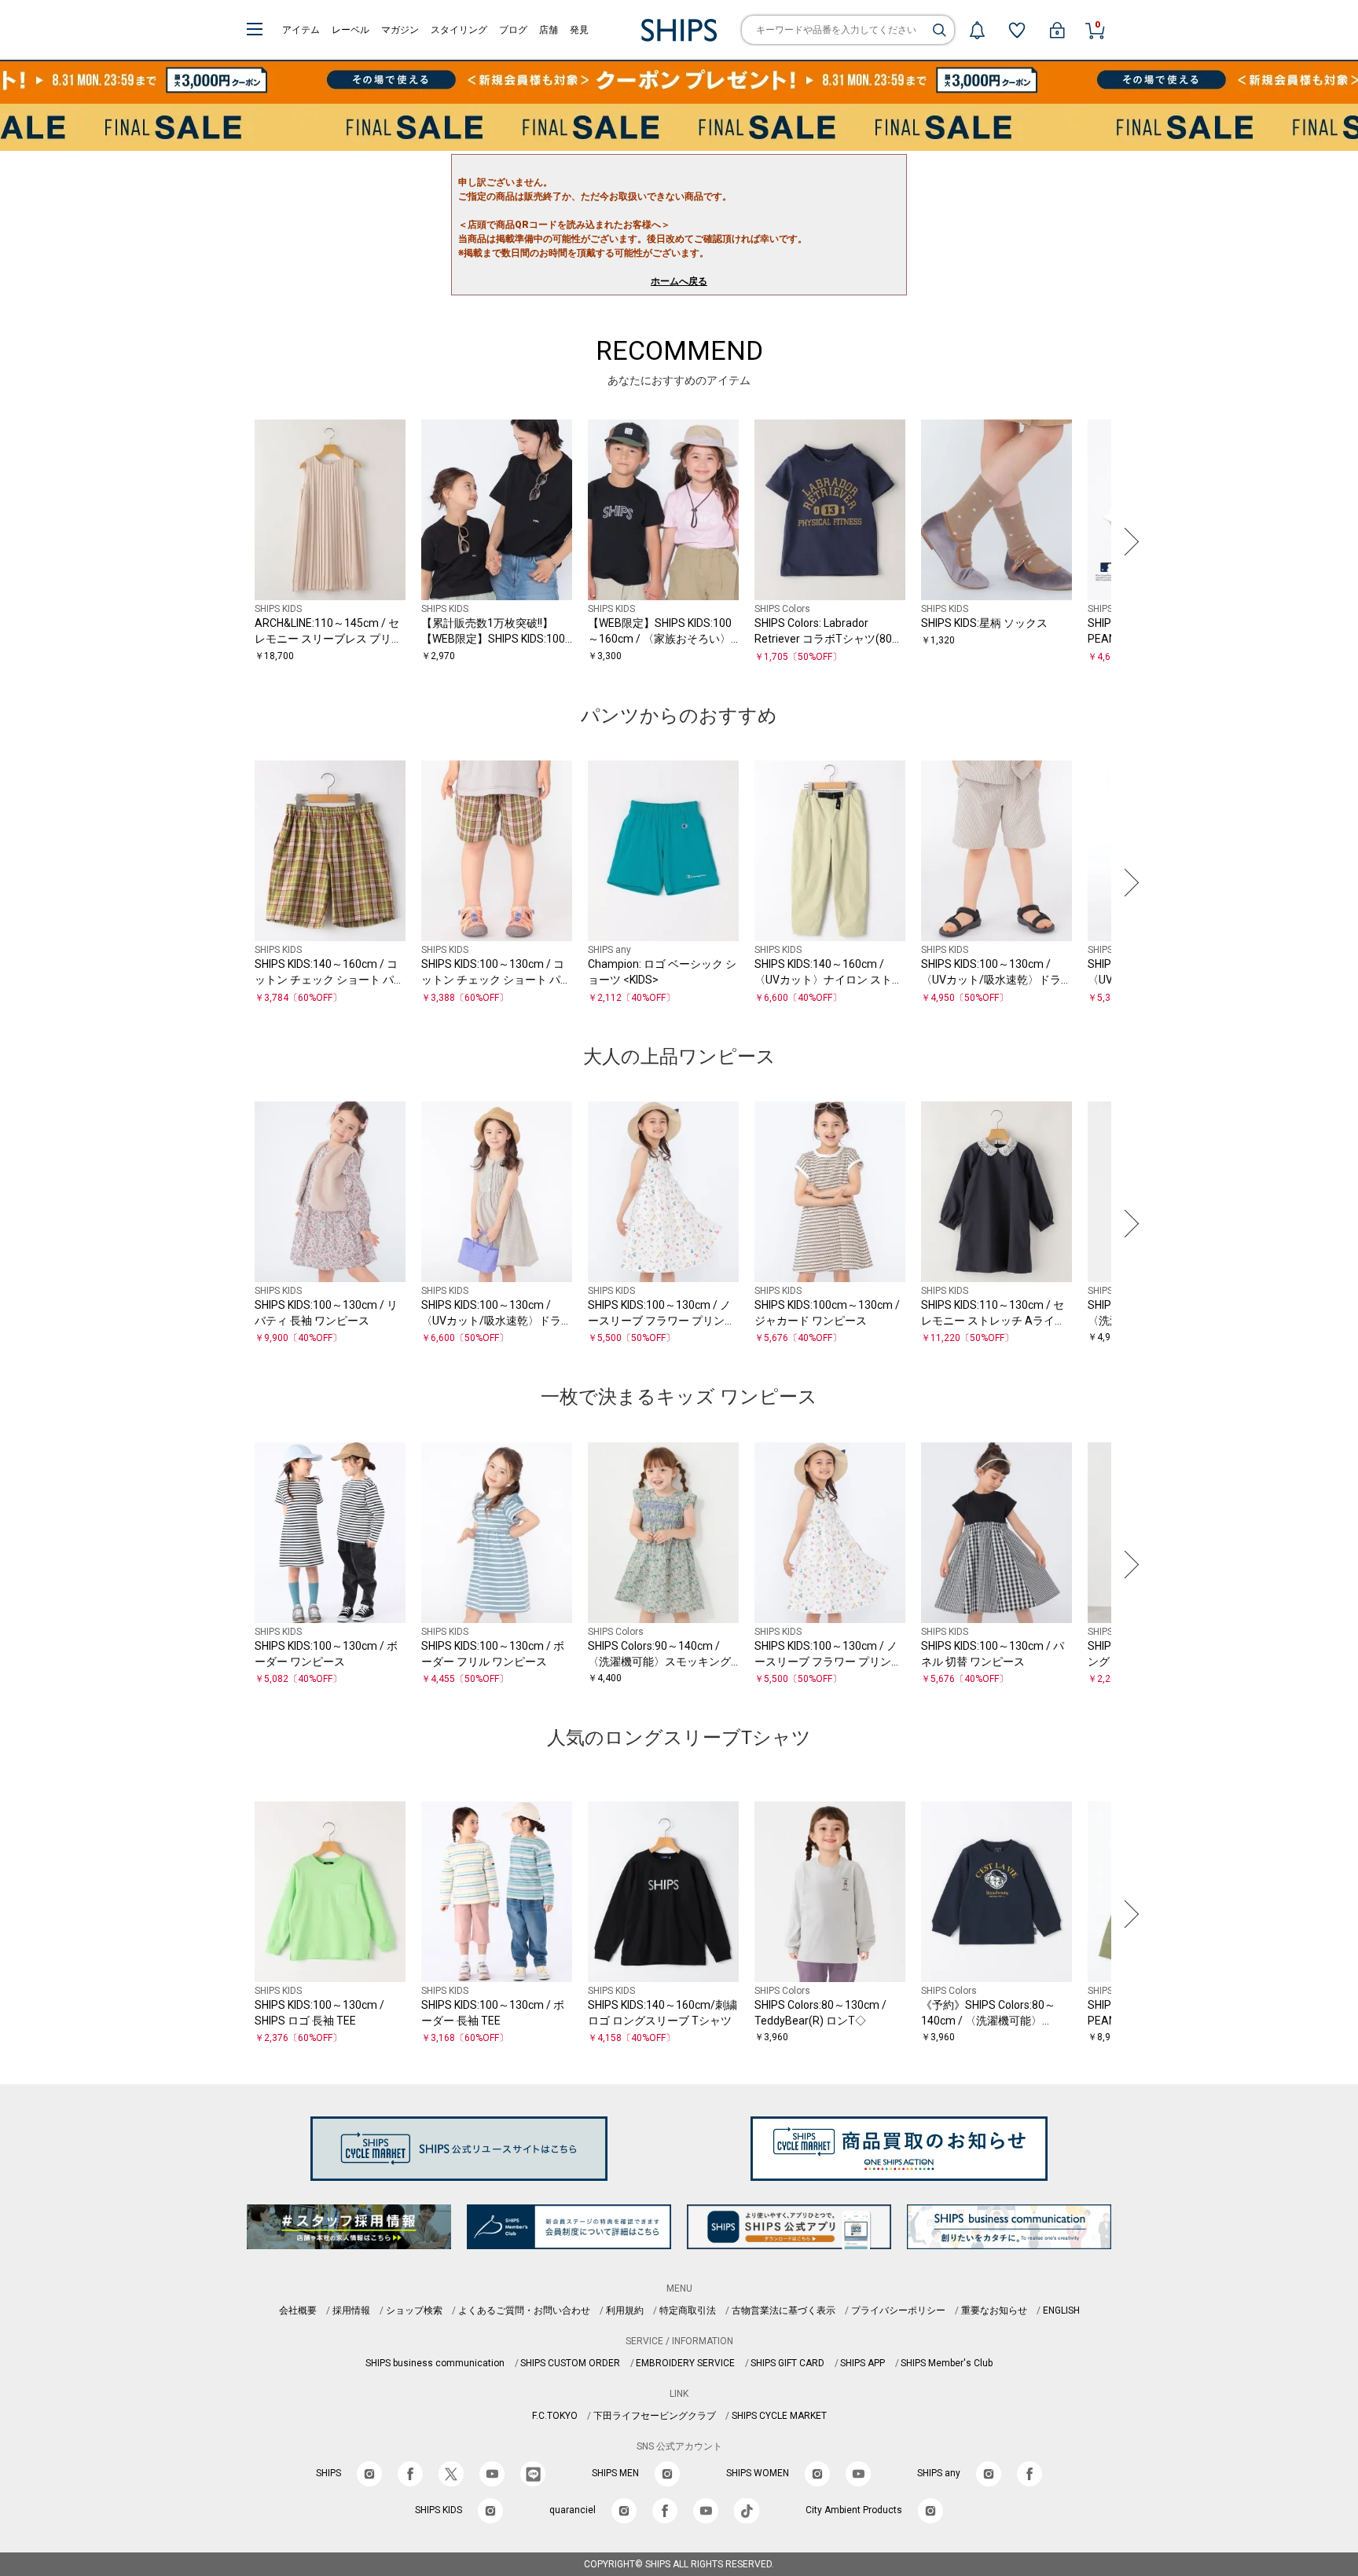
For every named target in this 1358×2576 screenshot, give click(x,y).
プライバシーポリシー (898, 2310)
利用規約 (625, 2310)
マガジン (400, 30)
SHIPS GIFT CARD (787, 2363)
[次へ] (1128, 542)
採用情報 (351, 2310)
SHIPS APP (863, 2363)
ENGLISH (1061, 2310)
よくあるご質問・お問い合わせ (524, 2310)
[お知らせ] (977, 30)
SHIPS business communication (435, 2363)
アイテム (301, 30)
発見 (579, 30)
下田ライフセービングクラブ (655, 2416)
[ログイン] (1057, 30)
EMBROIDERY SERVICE (685, 2363)
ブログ (513, 30)
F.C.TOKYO (555, 2416)
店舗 (549, 30)
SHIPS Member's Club (947, 2363)
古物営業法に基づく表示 (784, 2310)
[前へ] (230, 542)
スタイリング (459, 30)
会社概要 (298, 2310)
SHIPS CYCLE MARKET (779, 2416)
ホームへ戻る (679, 281)
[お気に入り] (1017, 30)
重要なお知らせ (994, 2310)
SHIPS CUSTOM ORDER (570, 2363)
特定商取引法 (688, 2310)
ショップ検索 (414, 2310)
